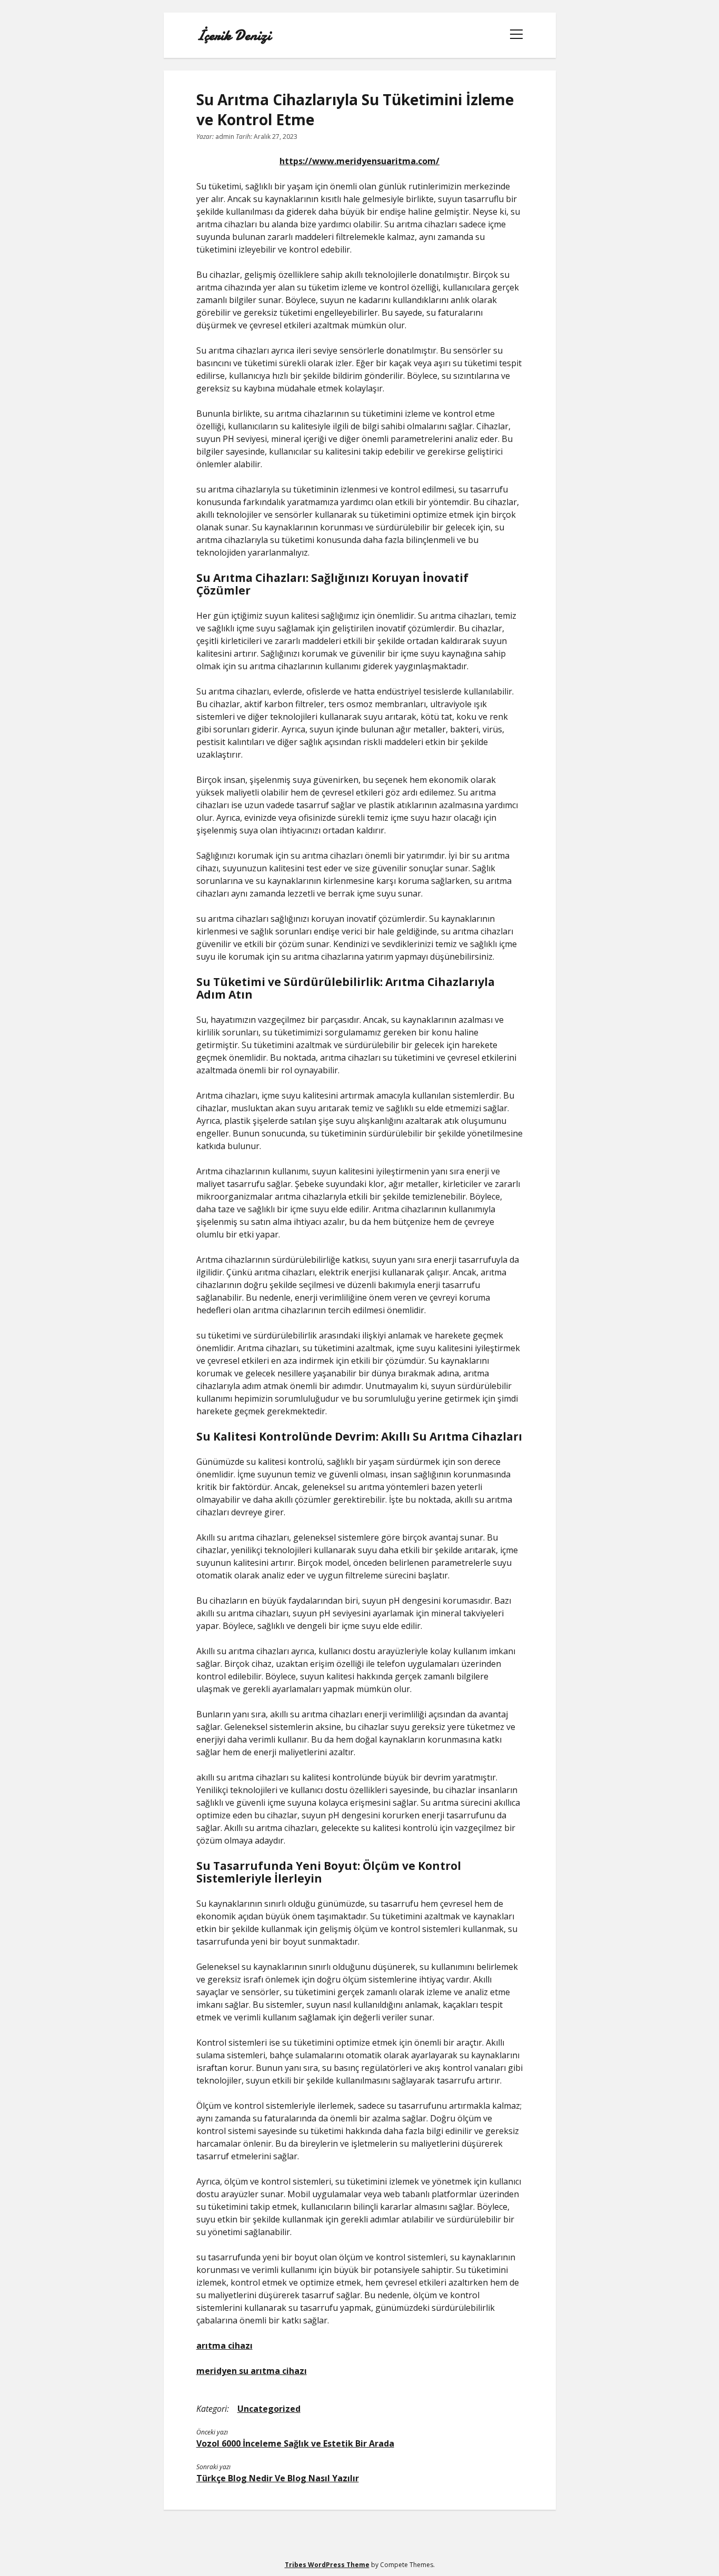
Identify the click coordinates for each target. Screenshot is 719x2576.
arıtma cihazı (224, 2346)
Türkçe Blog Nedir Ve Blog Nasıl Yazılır (278, 2478)
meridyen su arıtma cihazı (252, 2371)
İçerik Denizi (234, 35)
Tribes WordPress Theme (327, 2565)
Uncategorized (269, 2409)
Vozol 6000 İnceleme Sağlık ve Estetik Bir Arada (295, 2443)
